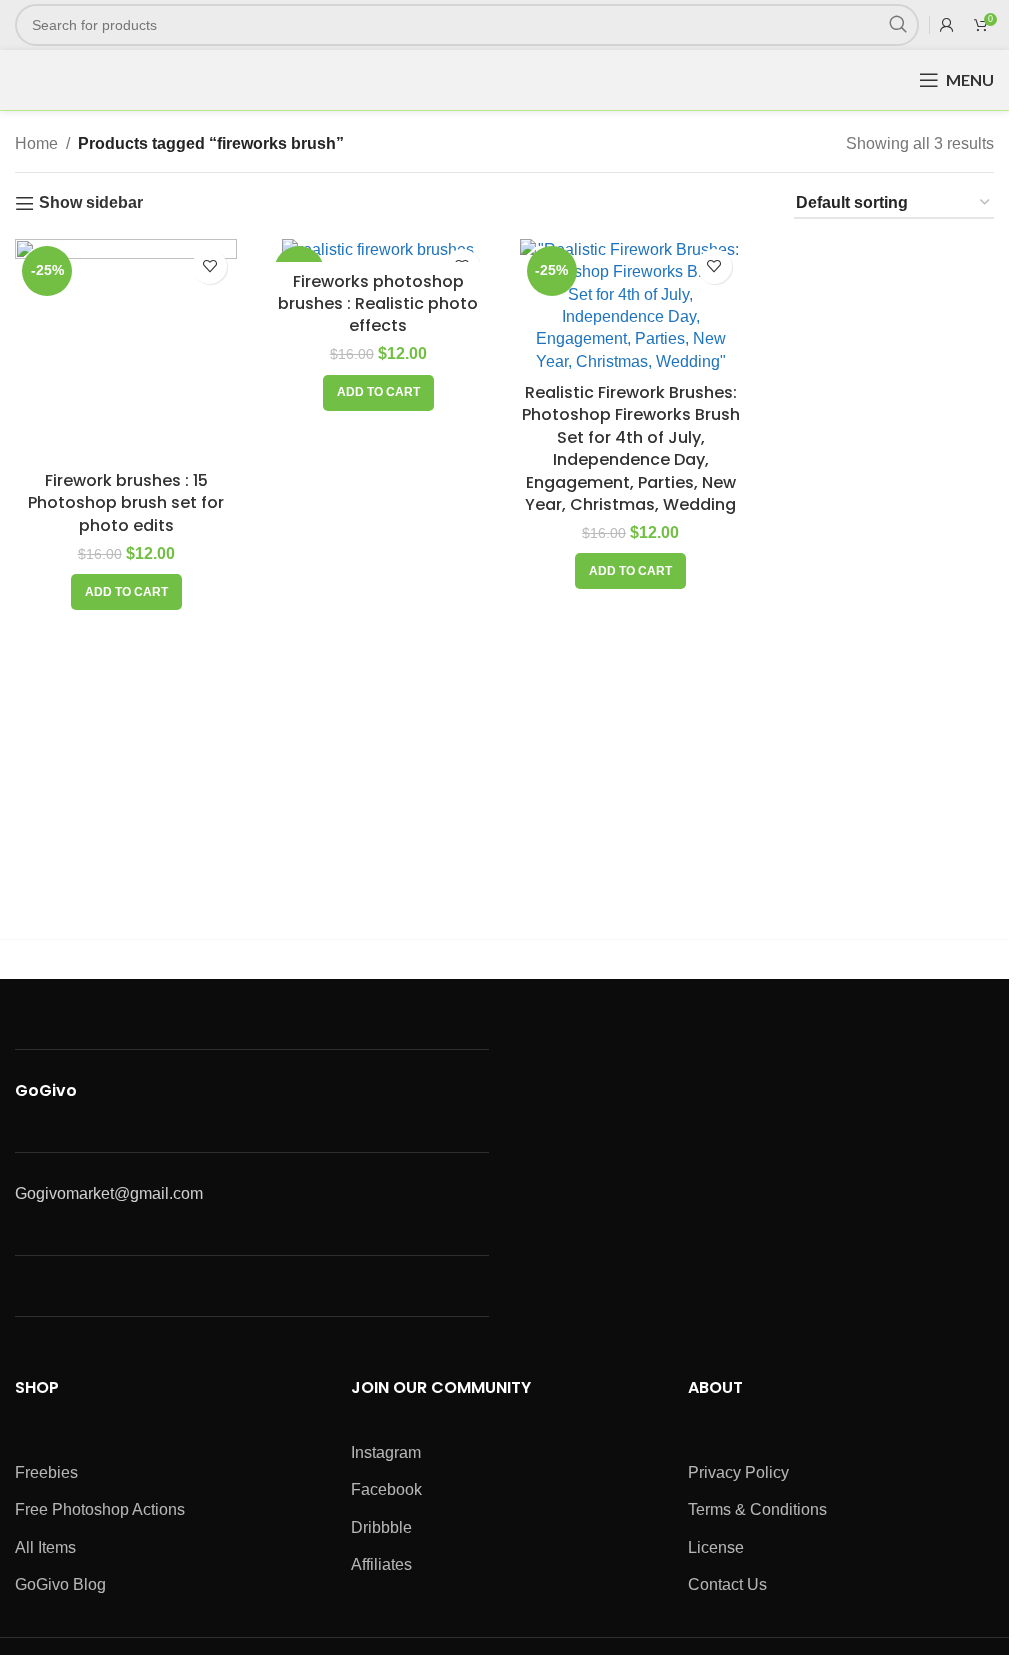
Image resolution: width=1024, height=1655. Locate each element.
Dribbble (381, 1527)
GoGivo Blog (60, 1584)
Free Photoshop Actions (100, 1509)
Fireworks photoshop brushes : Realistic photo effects (378, 304)
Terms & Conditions (757, 1509)
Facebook (386, 1489)
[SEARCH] (898, 25)
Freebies (46, 1472)
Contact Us (727, 1584)
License (716, 1547)
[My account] (947, 25)
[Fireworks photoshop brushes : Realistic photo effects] (378, 250)
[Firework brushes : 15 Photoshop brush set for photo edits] (126, 350)
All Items (45, 1547)
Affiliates (381, 1564)
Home (36, 143)
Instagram (386, 1452)
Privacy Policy (738, 1472)
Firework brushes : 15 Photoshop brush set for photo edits (126, 503)
